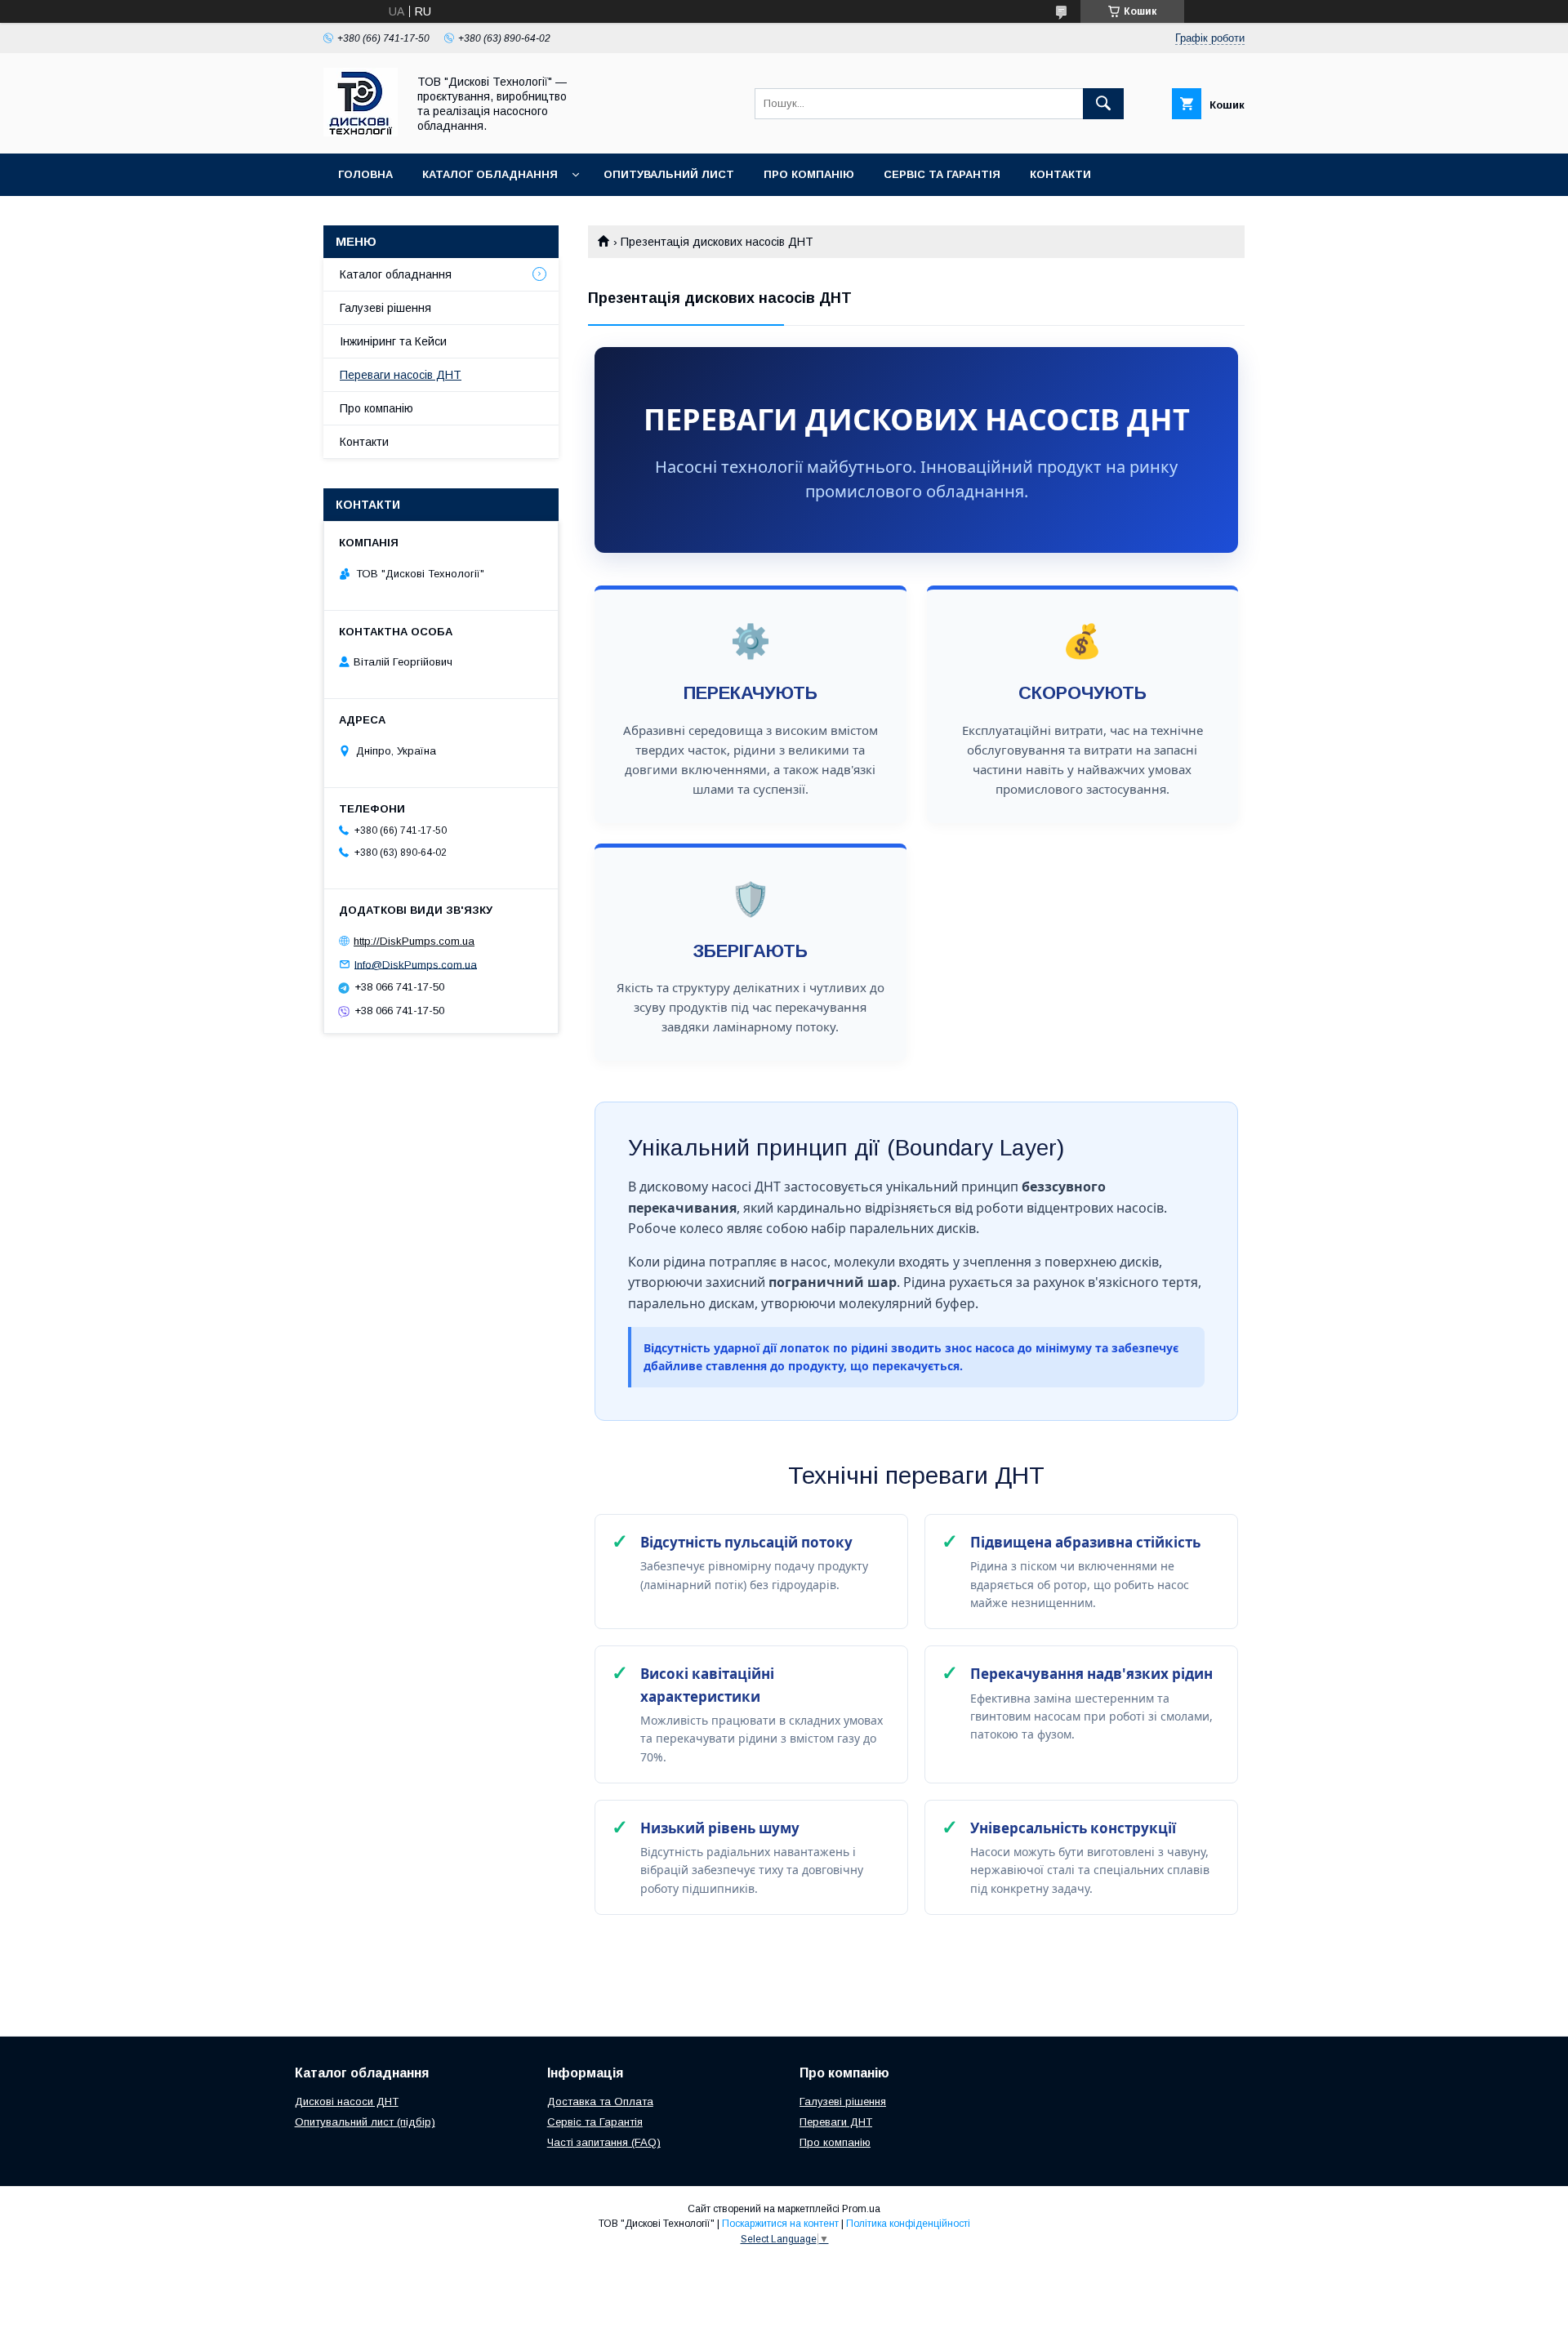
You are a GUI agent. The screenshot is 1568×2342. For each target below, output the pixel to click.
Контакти (1060, 174)
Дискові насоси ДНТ (347, 2102)
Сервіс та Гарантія (942, 174)
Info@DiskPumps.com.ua (416, 964)
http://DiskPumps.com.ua (414, 941)
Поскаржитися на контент (780, 2224)
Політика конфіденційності (908, 2224)
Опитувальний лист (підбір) (365, 2122)
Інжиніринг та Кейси (393, 341)
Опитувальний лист (669, 174)
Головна (365, 174)
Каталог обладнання (490, 174)
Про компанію (809, 174)
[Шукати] (1103, 104)
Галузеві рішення (385, 308)
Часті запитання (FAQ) (604, 2142)
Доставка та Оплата (600, 2102)
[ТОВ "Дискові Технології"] (361, 132)
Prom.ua (861, 2209)
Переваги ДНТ (836, 2122)
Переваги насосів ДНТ (401, 375)
